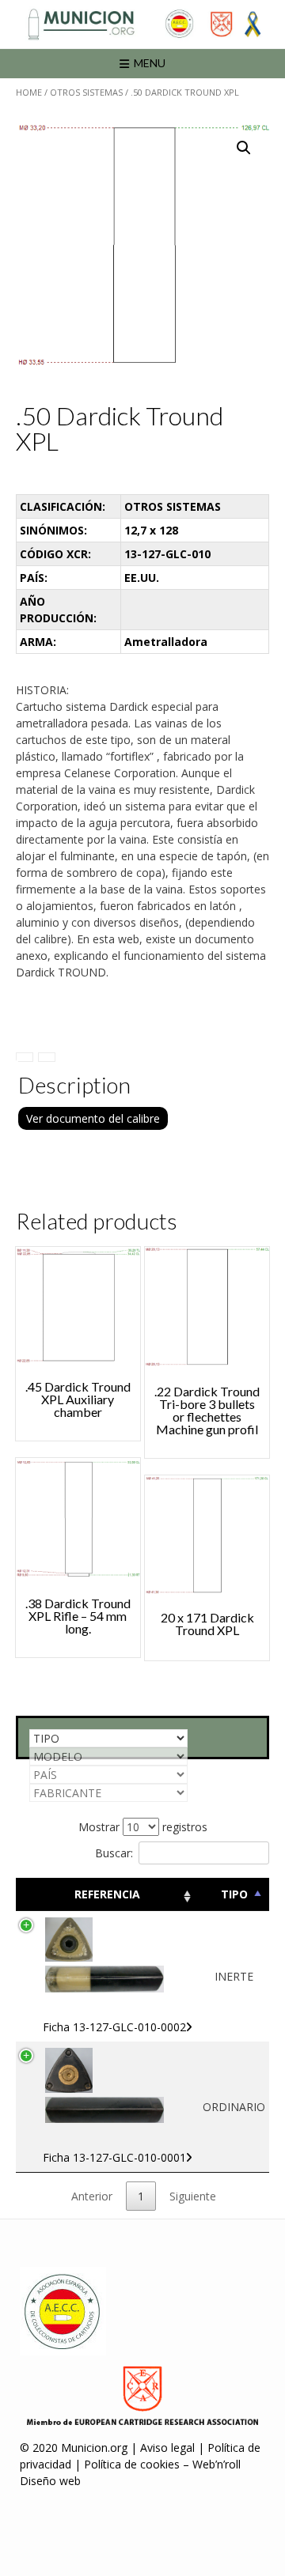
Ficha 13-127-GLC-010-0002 (114, 2027)
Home (29, 92)
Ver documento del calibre (93, 1118)
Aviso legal (167, 2448)
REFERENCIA (107, 1894)
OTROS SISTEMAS (86, 92)
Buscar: (114, 1853)
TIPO (234, 1894)
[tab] (25, 1057)
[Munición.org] (142, 24)
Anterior (92, 2196)
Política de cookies (132, 2464)
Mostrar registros (143, 1827)
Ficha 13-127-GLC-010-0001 (114, 2157)
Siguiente (193, 2196)
